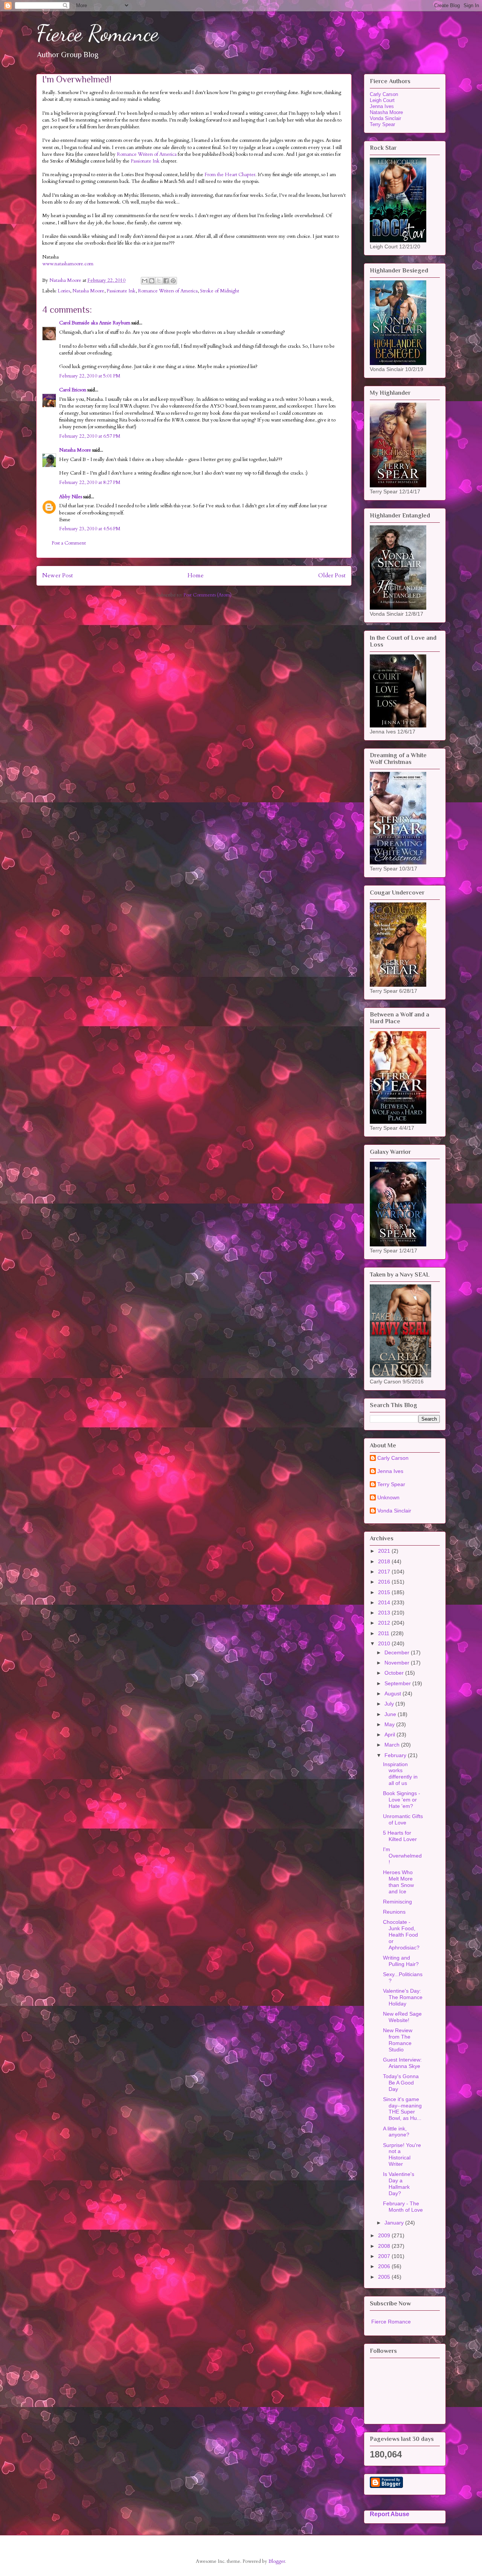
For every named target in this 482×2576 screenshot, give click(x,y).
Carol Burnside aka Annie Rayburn (95, 323)
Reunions (394, 1912)
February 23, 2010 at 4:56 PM (90, 529)
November (398, 1663)
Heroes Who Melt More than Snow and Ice (398, 1882)
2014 (385, 1602)
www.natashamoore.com (68, 264)
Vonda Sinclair (385, 118)
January (395, 2223)
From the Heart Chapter (230, 175)
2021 (385, 1551)
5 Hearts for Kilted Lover (400, 1836)
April (390, 1735)
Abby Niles (71, 497)
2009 (385, 2235)
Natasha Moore (88, 291)
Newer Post (58, 576)
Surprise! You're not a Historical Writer (402, 2155)
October (395, 1673)
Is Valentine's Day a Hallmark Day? (399, 2183)
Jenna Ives (382, 106)
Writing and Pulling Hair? (401, 1961)
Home (196, 576)
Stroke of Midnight (220, 291)
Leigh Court (382, 100)
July (390, 1704)
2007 (385, 2256)
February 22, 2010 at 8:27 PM (90, 482)
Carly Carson (384, 94)
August (394, 1693)
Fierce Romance (97, 33)
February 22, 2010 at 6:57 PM (90, 436)
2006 (385, 2266)
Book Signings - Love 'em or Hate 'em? (402, 1800)
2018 (385, 1561)
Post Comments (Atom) (207, 595)
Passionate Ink (146, 161)
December (398, 1652)
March (393, 1745)
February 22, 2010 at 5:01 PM (90, 376)
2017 (385, 1572)
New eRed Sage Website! (402, 2017)
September (398, 1683)
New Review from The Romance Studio (398, 2040)
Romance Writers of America (147, 154)
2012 (385, 1623)
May (390, 1724)
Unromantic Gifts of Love (403, 1819)
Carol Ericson (73, 390)
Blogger (277, 2561)
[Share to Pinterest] (173, 281)
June (391, 1714)
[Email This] (145, 281)
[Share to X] (159, 281)
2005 (385, 2277)
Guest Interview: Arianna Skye (402, 2063)
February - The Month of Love (403, 2207)
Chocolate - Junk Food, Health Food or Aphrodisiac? (401, 1935)
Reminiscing (397, 1902)
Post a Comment (69, 543)
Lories (64, 291)
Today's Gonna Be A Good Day (401, 2083)
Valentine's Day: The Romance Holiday (403, 1997)
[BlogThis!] (152, 281)
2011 (384, 1633)
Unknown (388, 1497)
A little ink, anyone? (396, 2132)
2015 (385, 1592)
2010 (385, 1643)
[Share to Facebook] (166, 281)
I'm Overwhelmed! (402, 1856)
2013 (385, 1613)
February (396, 1755)
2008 (385, 2246)
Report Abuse (390, 2514)
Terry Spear (382, 124)
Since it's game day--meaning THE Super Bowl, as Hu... (402, 2109)
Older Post (332, 576)
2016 (385, 1582)
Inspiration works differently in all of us (400, 1774)
